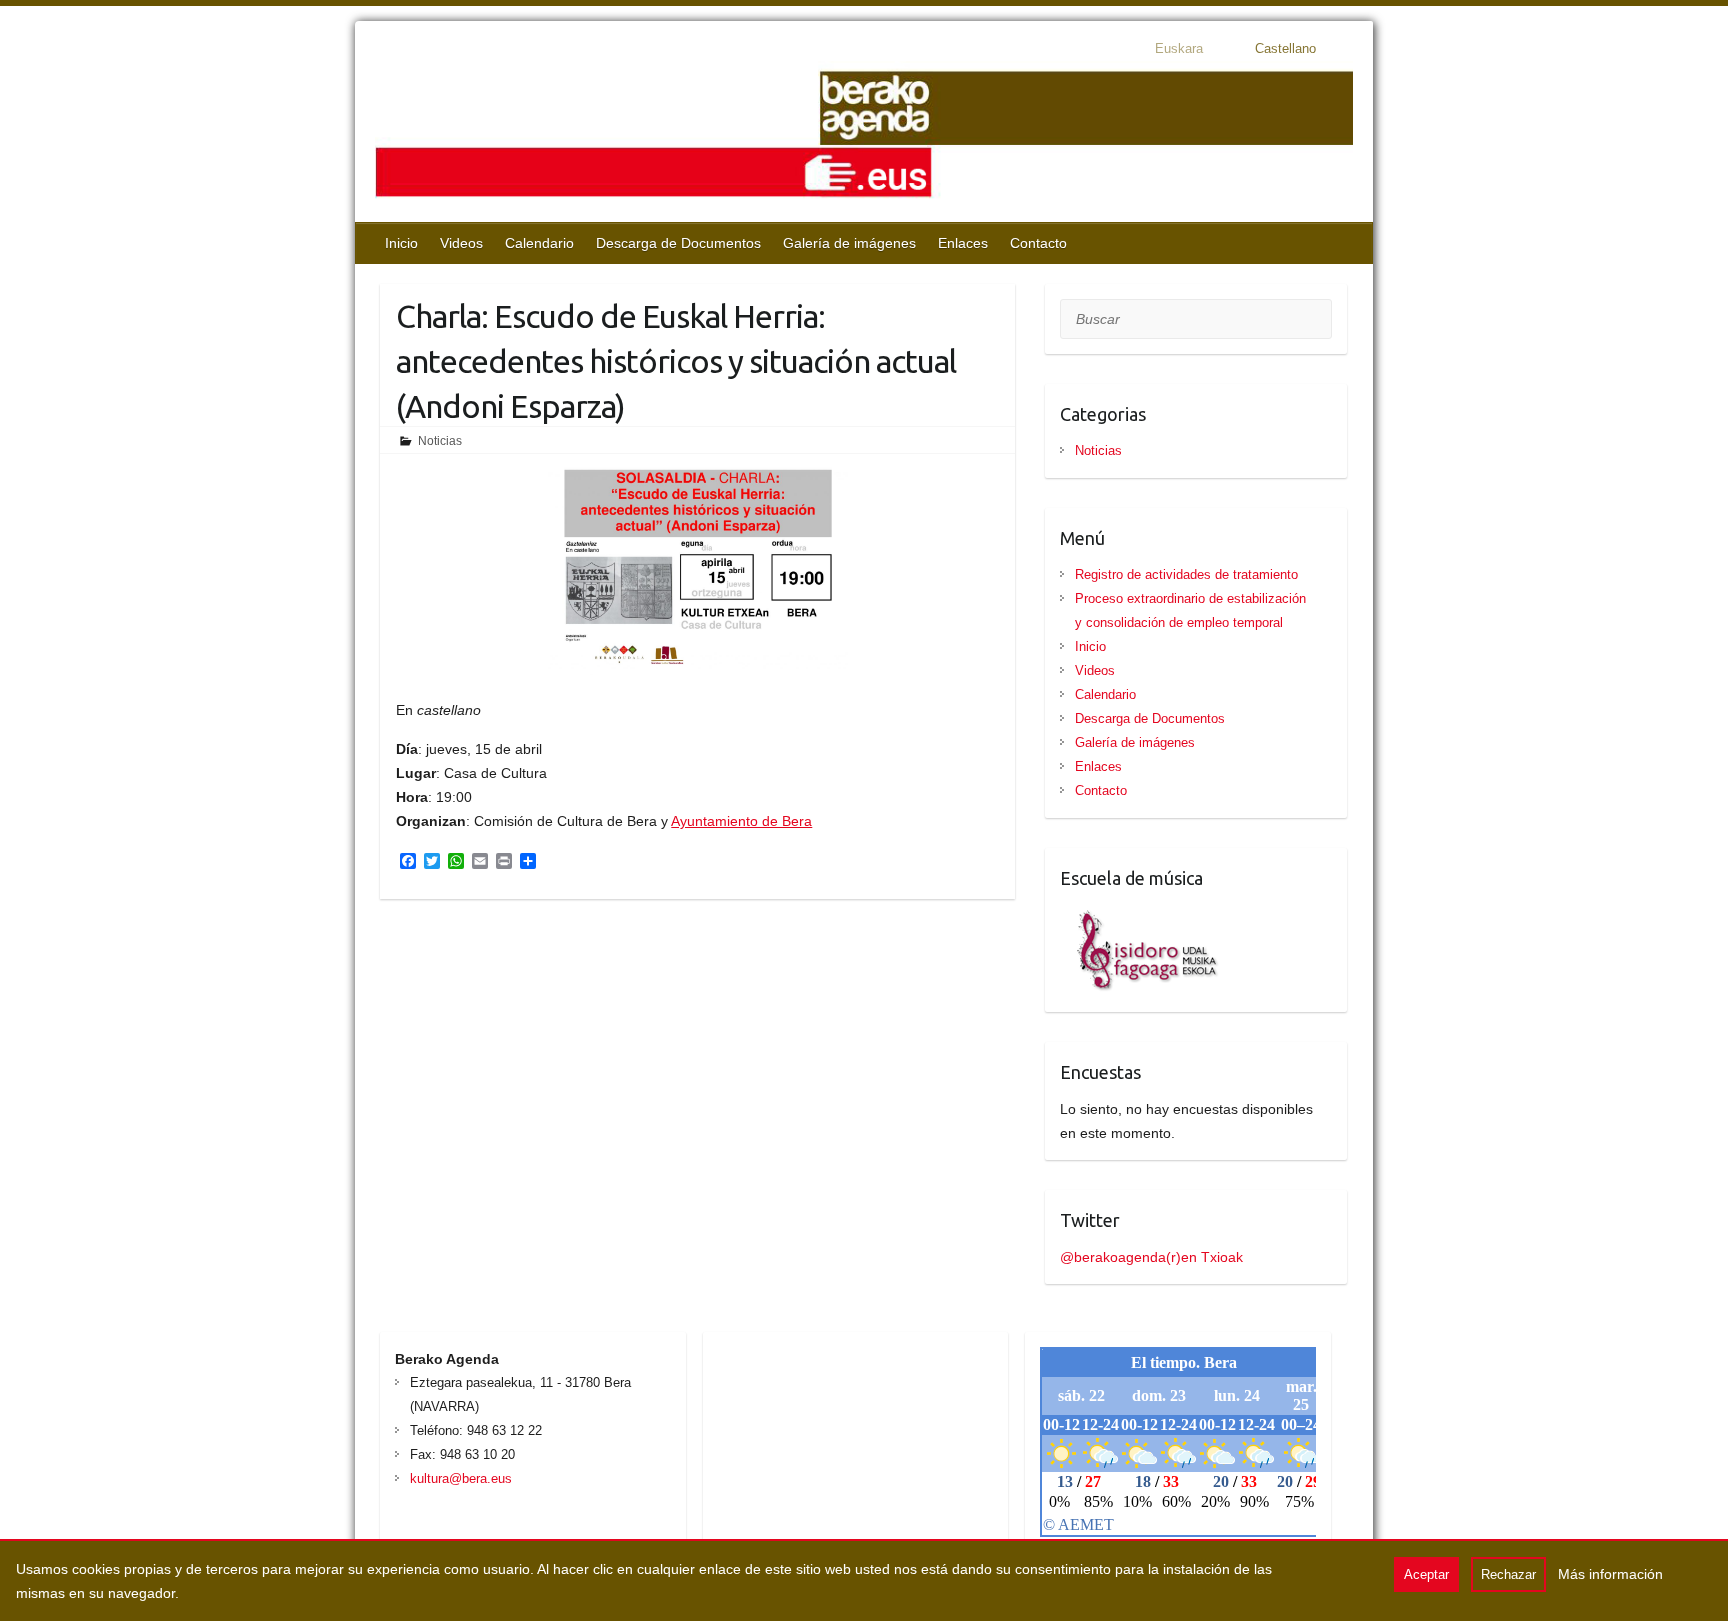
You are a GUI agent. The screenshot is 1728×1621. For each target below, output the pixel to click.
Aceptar (1426, 1574)
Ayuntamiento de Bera (741, 821)
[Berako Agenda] (864, 136)
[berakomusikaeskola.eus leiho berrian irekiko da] (1140, 915)
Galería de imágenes (849, 243)
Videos (461, 243)
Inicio (401, 243)
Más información (1610, 1574)
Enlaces (963, 243)
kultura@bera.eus (461, 1478)
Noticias (440, 441)
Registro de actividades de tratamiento (1186, 574)
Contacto (1038, 243)
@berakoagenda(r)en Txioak (1151, 1257)
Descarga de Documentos (678, 243)
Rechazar (1508, 1574)
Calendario (539, 243)
